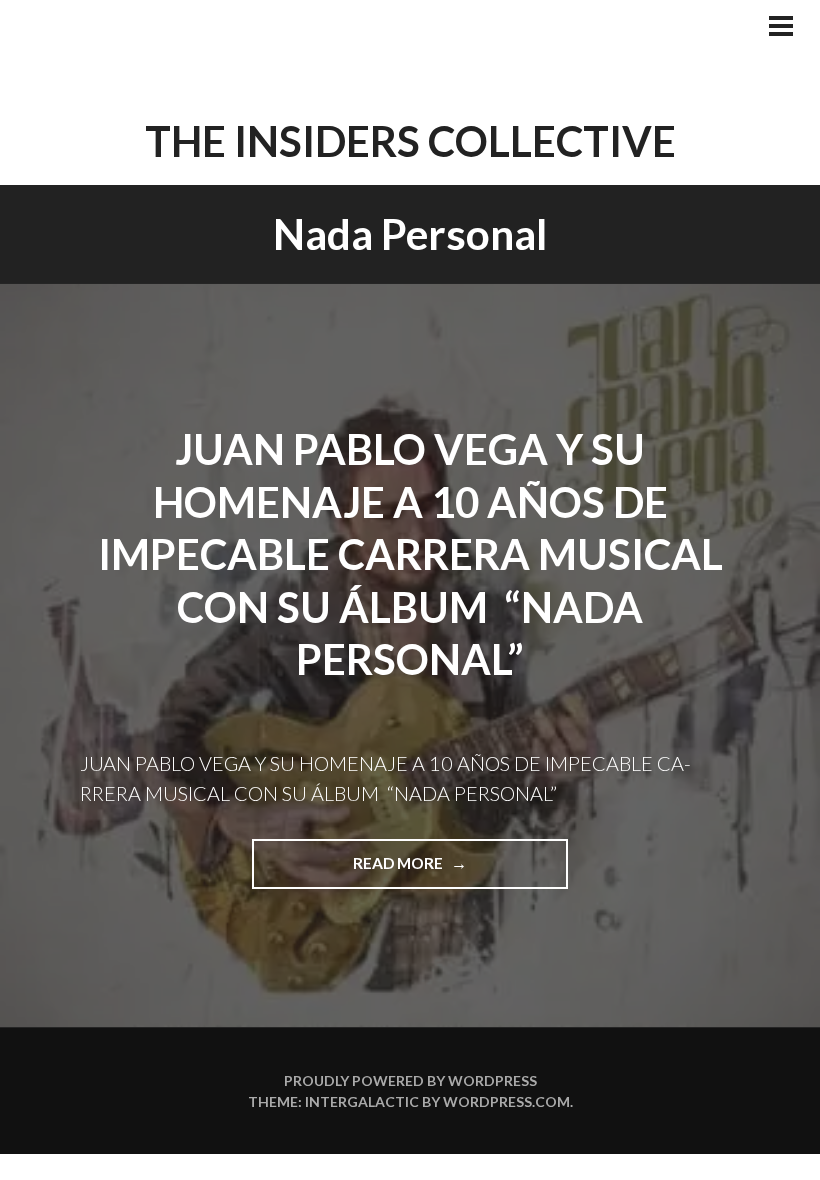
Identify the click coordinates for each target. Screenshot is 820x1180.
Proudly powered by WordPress (410, 1080)
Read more (454, 871)
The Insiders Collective (410, 141)
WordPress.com (506, 1101)
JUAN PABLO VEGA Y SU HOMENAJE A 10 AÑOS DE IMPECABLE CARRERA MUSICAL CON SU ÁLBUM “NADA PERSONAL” (410, 554)
